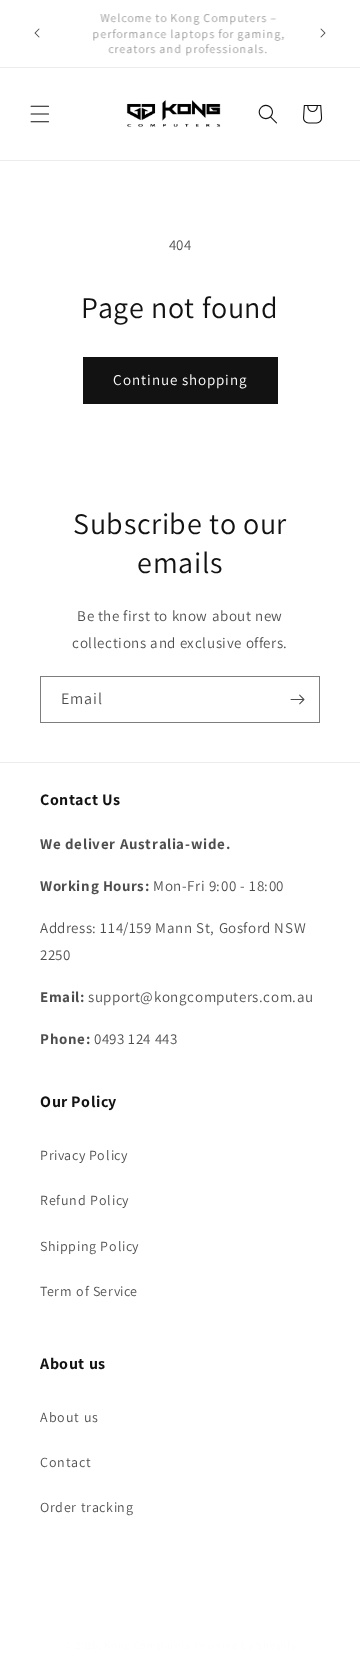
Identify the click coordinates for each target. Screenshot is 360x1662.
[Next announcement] (323, 33)
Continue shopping (180, 379)
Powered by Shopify (245, 1645)
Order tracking (86, 1507)
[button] (40, 114)
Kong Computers (147, 1645)
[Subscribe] (297, 699)
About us (69, 1417)
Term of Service (89, 1291)
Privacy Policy (83, 1155)
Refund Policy (84, 1200)
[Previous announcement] (37, 33)
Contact (65, 1462)
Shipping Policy (89, 1246)
